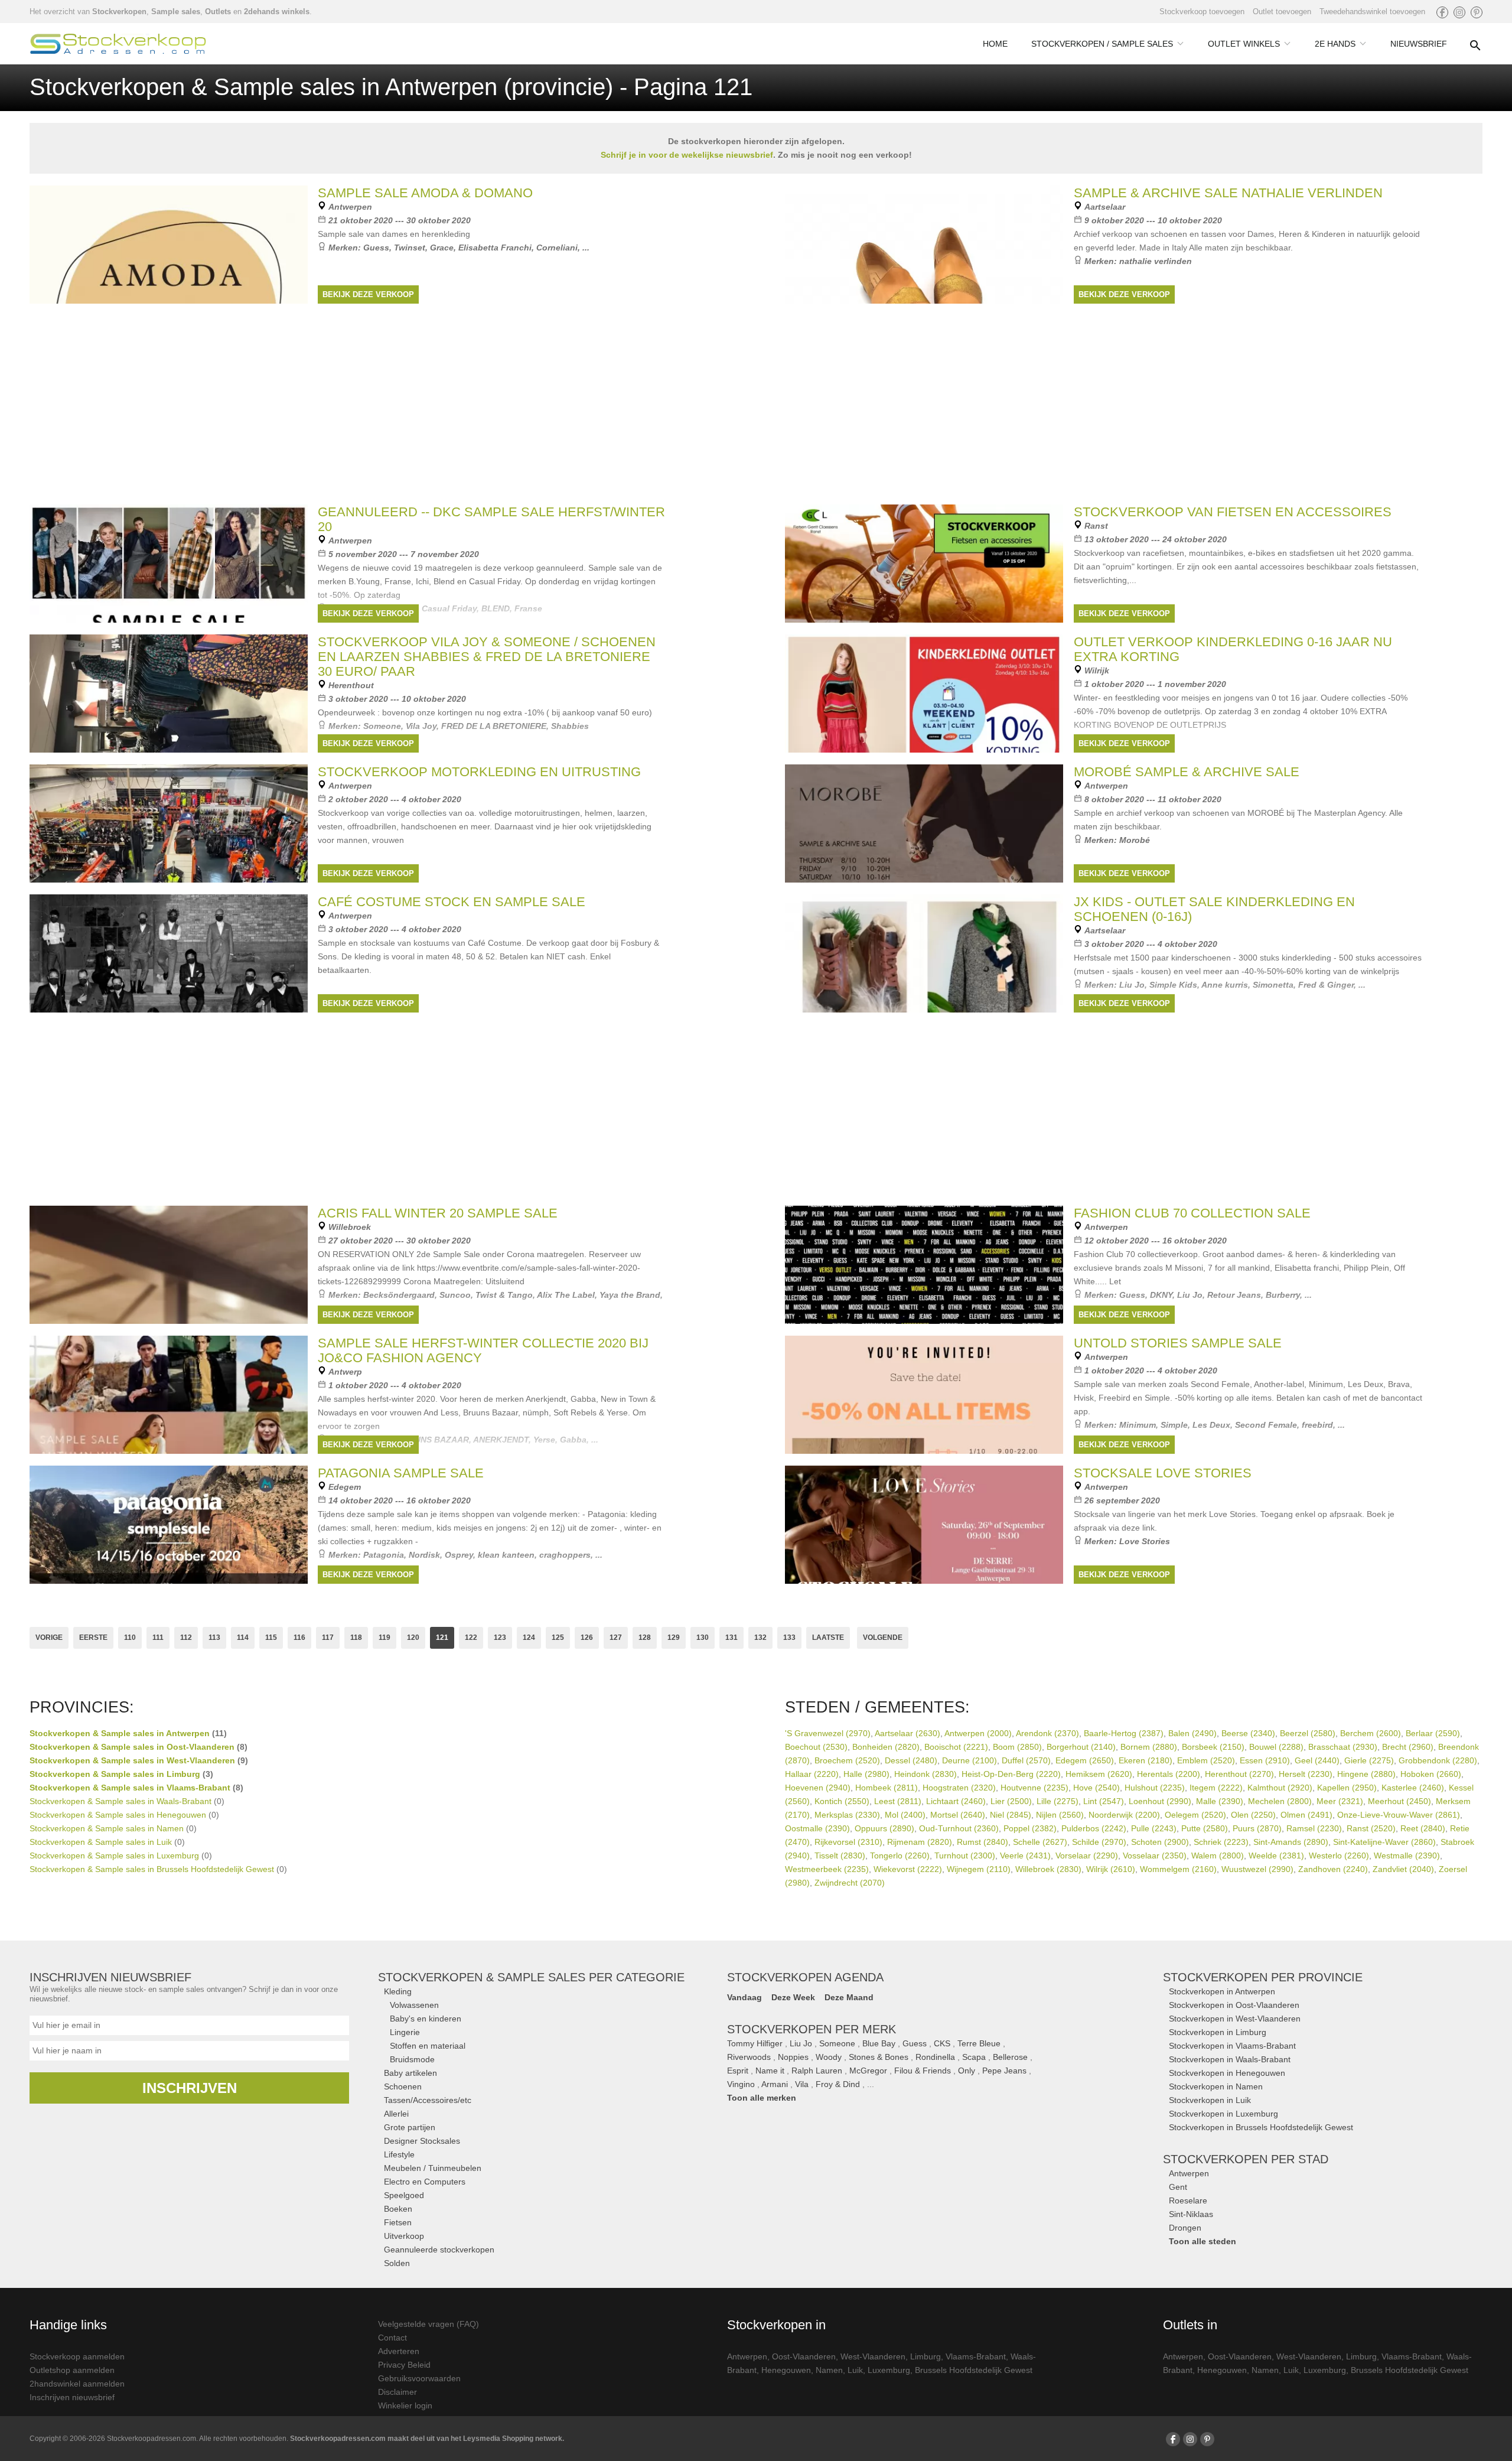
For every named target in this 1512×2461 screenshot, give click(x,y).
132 (760, 1638)
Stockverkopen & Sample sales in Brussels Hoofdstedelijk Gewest (152, 1869)
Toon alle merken (762, 2098)
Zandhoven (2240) (1333, 1869)
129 (674, 1638)
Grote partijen (410, 2127)
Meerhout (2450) (1399, 1801)
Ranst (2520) (1371, 1828)
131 (731, 1638)
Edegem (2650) (1085, 1760)
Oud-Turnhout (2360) (959, 1828)
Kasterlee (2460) (1413, 1788)
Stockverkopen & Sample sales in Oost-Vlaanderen (132, 1747)
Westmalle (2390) (1407, 1855)
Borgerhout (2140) (1081, 1747)
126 (587, 1638)
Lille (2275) (1058, 1801)
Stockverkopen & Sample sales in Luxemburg (114, 1855)
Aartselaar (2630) (907, 1733)
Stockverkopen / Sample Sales (1102, 44)
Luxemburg (889, 2370)
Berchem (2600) (1371, 1733)
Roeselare (1188, 2200)
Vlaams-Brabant (976, 2356)
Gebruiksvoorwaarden (419, 2378)
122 (471, 1638)
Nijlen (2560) (1060, 1815)
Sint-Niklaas (1191, 2214)
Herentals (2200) (1169, 1774)
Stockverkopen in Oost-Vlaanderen (1234, 2005)
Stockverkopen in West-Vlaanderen (1235, 2019)
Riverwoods (749, 2057)
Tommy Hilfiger (755, 2043)
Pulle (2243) (1154, 1828)
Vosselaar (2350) (1155, 1855)
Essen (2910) (1265, 1760)
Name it (770, 2071)
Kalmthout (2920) (1280, 1788)
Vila (802, 2084)
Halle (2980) (866, 1774)
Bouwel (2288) (1276, 1747)
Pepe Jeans (1004, 2071)
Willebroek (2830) (1048, 1869)
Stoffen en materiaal (428, 2046)
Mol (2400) (905, 1815)
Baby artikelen (410, 2073)
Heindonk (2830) (926, 1774)
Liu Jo (801, 2043)
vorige (49, 1638)
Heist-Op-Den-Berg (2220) (1011, 1774)
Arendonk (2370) (1047, 1733)
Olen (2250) (1253, 1815)
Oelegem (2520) (1195, 1815)
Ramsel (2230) (1314, 1828)
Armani (775, 2084)
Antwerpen (1189, 2173)
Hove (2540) (1096, 1788)
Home (995, 44)
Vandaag (744, 1997)
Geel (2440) (1317, 1760)
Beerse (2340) (1248, 1733)
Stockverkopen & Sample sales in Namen (107, 1828)
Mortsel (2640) (958, 1815)
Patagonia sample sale (401, 1473)
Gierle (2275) (1369, 1760)
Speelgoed (404, 2195)
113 (214, 1638)
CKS (942, 2043)
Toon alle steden (1203, 2241)
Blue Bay (879, 2043)
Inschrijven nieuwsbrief (72, 2397)
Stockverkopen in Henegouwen (1227, 2073)
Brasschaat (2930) (1343, 1747)
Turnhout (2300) (965, 1855)
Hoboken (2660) (1431, 1774)
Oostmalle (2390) (817, 1828)
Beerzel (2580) (1308, 1733)
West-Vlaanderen (873, 2356)
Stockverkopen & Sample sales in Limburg (115, 1774)
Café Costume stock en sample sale (452, 902)
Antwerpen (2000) (978, 1733)
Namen (829, 2370)
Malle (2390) (1220, 1801)
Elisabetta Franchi (495, 248)
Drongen (1185, 2228)
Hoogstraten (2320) (959, 1788)
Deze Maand (849, 1997)
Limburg (926, 2356)
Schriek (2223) (1221, 1842)
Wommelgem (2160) (1178, 1869)
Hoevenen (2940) (818, 1788)
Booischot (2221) (956, 1747)
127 (616, 1638)
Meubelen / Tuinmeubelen (433, 2168)
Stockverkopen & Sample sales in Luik (101, 1842)
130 (703, 1638)
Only (967, 2071)
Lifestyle (399, 2154)
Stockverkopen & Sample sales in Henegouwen (118, 1815)
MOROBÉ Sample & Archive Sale (1187, 772)
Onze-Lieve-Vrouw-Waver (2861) (1399, 1815)
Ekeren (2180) (1146, 1760)
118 (356, 1638)
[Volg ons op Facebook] (1442, 12)
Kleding (398, 1991)
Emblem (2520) (1206, 1760)
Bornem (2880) (1149, 1747)
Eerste (93, 1638)
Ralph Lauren (817, 2071)
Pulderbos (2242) (1094, 1828)
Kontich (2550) (842, 1801)
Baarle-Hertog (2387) (1124, 1733)
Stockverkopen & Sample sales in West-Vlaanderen (132, 1760)
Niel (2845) (1011, 1815)
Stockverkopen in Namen (1216, 2086)
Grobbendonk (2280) (1438, 1760)
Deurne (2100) (970, 1760)
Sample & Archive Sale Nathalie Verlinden (1228, 193)
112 (186, 1638)
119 (384, 1638)
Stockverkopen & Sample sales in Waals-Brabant (120, 1801)
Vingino (741, 2084)
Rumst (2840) (983, 1842)
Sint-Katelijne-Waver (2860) (1384, 1842)
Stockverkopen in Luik (1210, 2100)
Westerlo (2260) (1339, 1855)
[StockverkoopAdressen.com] (118, 44)
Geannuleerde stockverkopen (439, 2250)
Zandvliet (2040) (1403, 1869)
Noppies (793, 2057)
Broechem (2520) (847, 1760)
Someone (837, 2043)
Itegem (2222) (1216, 1788)
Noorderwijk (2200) (1124, 1815)
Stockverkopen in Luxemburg (1223, 2114)
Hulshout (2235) (1155, 1788)
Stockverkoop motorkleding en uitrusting (479, 772)
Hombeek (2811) (887, 1788)
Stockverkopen (119, 12)
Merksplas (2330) (847, 1815)
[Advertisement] (756, 1107)
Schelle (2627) (1040, 1842)
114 (243, 1638)
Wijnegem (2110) (979, 1869)
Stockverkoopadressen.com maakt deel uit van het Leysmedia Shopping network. (427, 2439)
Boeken (398, 2209)
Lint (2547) (1104, 1801)
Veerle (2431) (1025, 1855)
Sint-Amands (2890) (1291, 1842)
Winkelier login (405, 2405)
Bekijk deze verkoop (368, 294)
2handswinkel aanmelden (77, 2384)
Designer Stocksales (422, 2141)
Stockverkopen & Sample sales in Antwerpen (120, 1733)
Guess (376, 248)
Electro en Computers (425, 2182)
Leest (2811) (898, 1801)
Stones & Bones (879, 2057)
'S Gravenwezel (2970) (828, 1733)
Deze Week (793, 1997)
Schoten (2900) (1160, 1842)
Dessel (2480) (911, 1760)
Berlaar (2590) (1433, 1733)
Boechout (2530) (816, 1747)
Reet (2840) (1423, 1828)
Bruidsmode (412, 2059)
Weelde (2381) (1276, 1855)
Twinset (410, 248)
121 (442, 1638)
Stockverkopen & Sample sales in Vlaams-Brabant (130, 1788)
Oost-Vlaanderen (804, 2356)
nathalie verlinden (1156, 261)
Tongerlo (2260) (900, 1855)
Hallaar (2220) (812, 1774)
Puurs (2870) (1257, 1828)
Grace (442, 248)
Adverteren (399, 2351)
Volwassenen (414, 2005)
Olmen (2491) (1306, 1815)
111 (158, 1638)
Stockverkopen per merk (812, 2029)
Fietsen (398, 2222)
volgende (883, 1638)
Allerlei (396, 2114)
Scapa (974, 2057)
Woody (829, 2057)
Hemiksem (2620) (1099, 1774)
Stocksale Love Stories (1163, 1473)
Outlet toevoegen (1282, 12)
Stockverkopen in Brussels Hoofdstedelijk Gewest (1261, 2127)
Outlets (218, 12)
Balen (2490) (1192, 1733)
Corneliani (557, 248)
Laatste (828, 1638)
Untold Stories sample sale (1178, 1343)
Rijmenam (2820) (920, 1842)
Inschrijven (190, 2088)
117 (328, 1638)
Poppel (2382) (1030, 1828)
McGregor (868, 2071)
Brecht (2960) (1408, 1747)
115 (271, 1638)
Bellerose (1010, 2057)
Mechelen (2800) (1280, 1801)
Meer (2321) (1340, 1801)
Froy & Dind (838, 2084)
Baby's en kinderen (426, 2019)
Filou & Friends (923, 2071)
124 (529, 1638)
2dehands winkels (277, 12)
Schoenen (403, 2086)
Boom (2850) (1017, 1747)
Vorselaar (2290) (1087, 1855)
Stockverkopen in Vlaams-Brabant (1232, 2046)
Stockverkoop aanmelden (77, 2356)
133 (789, 1638)
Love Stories (1145, 1541)
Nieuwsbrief (1419, 44)
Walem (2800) (1218, 1855)
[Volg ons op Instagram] (1459, 12)
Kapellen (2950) (1347, 1788)
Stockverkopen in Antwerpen (1222, 1991)
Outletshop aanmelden (72, 2370)
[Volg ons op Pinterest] (1477, 12)
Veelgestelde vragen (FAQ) (428, 2324)
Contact (392, 2338)
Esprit (738, 2071)
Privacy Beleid (404, 2365)
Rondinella (935, 2057)
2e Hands (1335, 44)
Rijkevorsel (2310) (848, 1842)
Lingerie (405, 2032)
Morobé (1135, 840)
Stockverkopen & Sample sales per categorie (531, 1977)
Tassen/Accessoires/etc (428, 2100)
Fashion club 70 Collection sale (1192, 1213)
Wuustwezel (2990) (1257, 1869)
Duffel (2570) (1026, 1760)
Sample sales (176, 12)
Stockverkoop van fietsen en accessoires (1233, 512)
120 (413, 1638)
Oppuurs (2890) (884, 1828)
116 (299, 1638)
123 (500, 1638)
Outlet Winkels (1244, 44)
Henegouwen (786, 2370)
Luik (855, 2370)
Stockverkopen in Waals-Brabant (1230, 2059)
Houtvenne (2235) (1034, 1788)
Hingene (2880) (1366, 1774)
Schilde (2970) (1099, 1842)
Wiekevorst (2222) (908, 1869)
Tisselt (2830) (840, 1855)
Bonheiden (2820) (886, 1747)
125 (558, 1638)
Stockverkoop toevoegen (1202, 12)
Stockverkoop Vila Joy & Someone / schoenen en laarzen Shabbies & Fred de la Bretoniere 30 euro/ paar (487, 657)
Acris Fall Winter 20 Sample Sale (438, 1213)
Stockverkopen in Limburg (1218, 2032)
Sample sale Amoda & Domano (425, 193)
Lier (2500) (1011, 1801)
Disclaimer (397, 2392)
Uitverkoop (404, 2236)
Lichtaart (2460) (956, 1801)
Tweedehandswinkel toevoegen (1372, 12)
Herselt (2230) (1306, 1774)
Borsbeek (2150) (1213, 1747)
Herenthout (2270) (1239, 1774)
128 (645, 1638)
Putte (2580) (1205, 1828)
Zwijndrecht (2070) (850, 1883)
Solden (397, 2263)
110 (130, 1638)
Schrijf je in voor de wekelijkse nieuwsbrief (687, 155)
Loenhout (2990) (1160, 1801)
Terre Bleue (979, 2043)
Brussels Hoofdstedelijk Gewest (974, 2370)
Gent (1178, 2187)
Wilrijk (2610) (1111, 1869)
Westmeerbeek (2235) (827, 1869)
